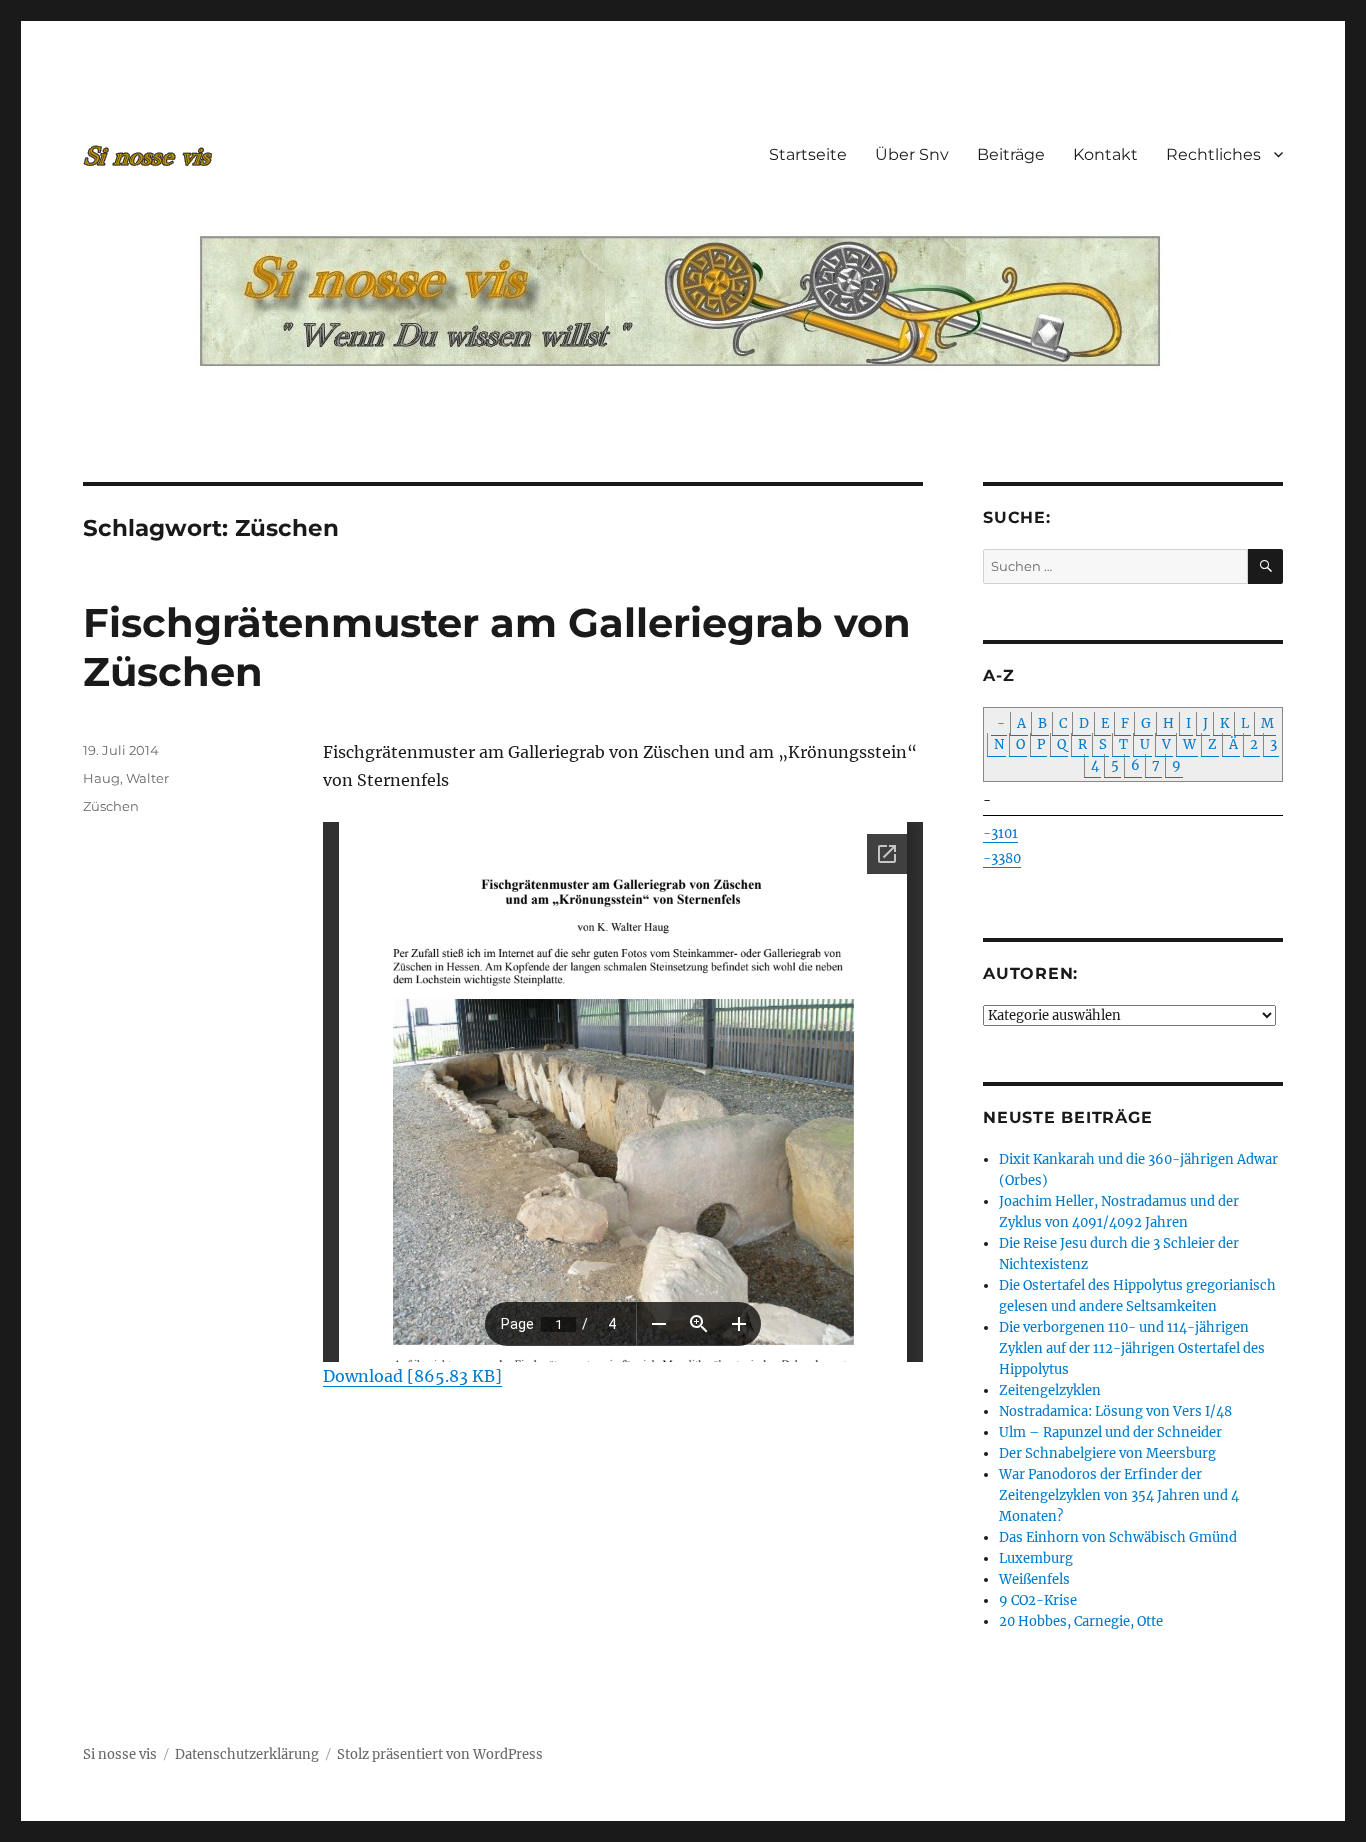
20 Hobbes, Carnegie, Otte (1081, 1621)
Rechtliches (1213, 154)
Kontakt (1105, 154)
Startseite (808, 154)
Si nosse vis (120, 1754)
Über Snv (912, 154)
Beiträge (1011, 154)
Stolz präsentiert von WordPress (440, 1754)
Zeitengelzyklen (1050, 1390)
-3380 (1002, 858)
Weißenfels (1034, 1579)
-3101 (1000, 833)
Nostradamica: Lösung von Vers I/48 (1115, 1411)
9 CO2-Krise (1038, 1600)
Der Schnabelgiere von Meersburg (1107, 1453)
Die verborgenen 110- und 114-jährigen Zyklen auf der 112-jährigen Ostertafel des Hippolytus (1132, 1348)
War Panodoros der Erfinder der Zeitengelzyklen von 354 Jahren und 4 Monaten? (1119, 1495)
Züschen (111, 806)
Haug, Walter (126, 778)
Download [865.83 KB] (412, 1376)
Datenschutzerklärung (247, 1754)
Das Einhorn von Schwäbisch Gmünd (1118, 1537)
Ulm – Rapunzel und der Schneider (1110, 1432)
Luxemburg (1036, 1558)
